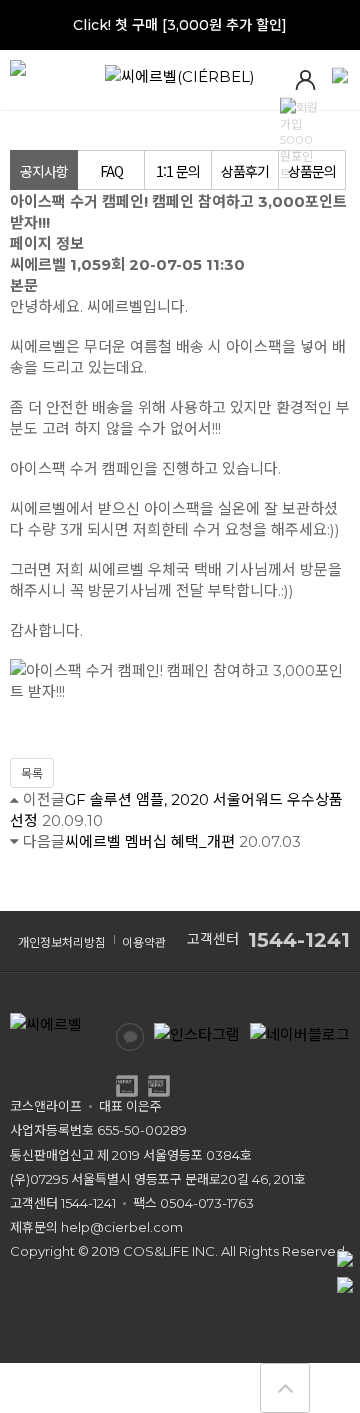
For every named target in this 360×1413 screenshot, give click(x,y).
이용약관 (144, 942)
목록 (32, 773)
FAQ (111, 171)
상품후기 (245, 171)
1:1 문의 (178, 171)
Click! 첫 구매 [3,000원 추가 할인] (180, 25)
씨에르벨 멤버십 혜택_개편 (150, 841)
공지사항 (44, 171)
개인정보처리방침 (62, 942)
